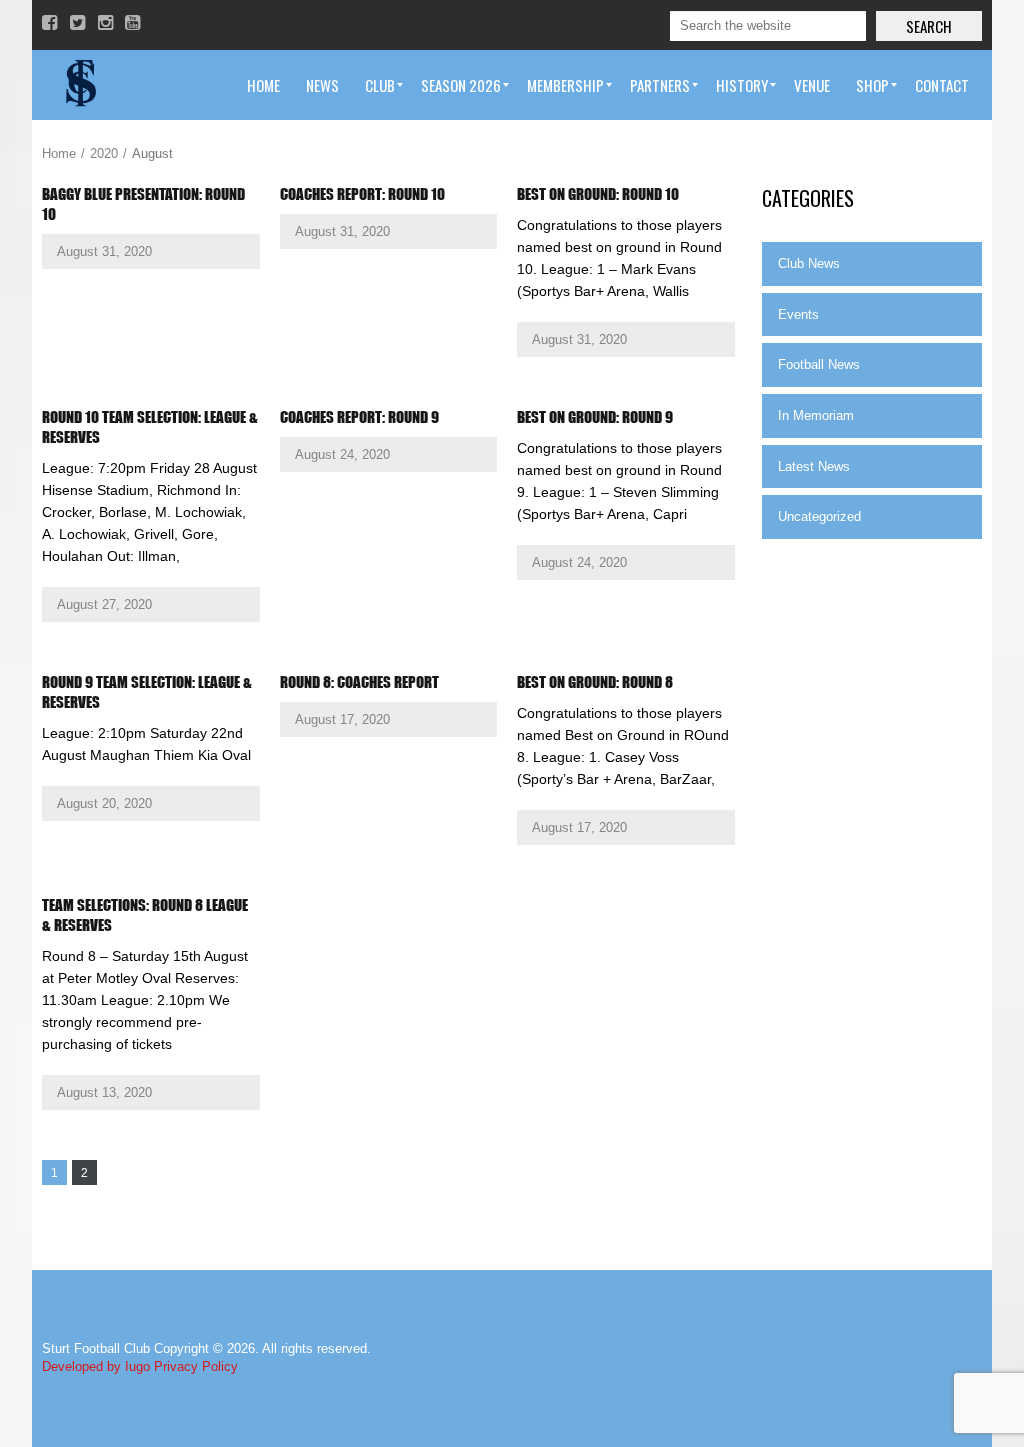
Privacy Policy (196, 1366)
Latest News (814, 466)
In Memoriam (816, 415)
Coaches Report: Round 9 (359, 417)
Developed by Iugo (96, 1366)
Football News (819, 364)
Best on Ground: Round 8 (595, 682)
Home (59, 153)
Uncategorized (819, 516)
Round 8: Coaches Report (359, 682)
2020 (104, 153)
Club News (809, 263)
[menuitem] (263, 85)
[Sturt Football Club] (79, 85)
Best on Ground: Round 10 (598, 194)
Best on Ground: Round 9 (595, 417)
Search (929, 26)
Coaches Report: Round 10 (362, 194)
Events (798, 314)
